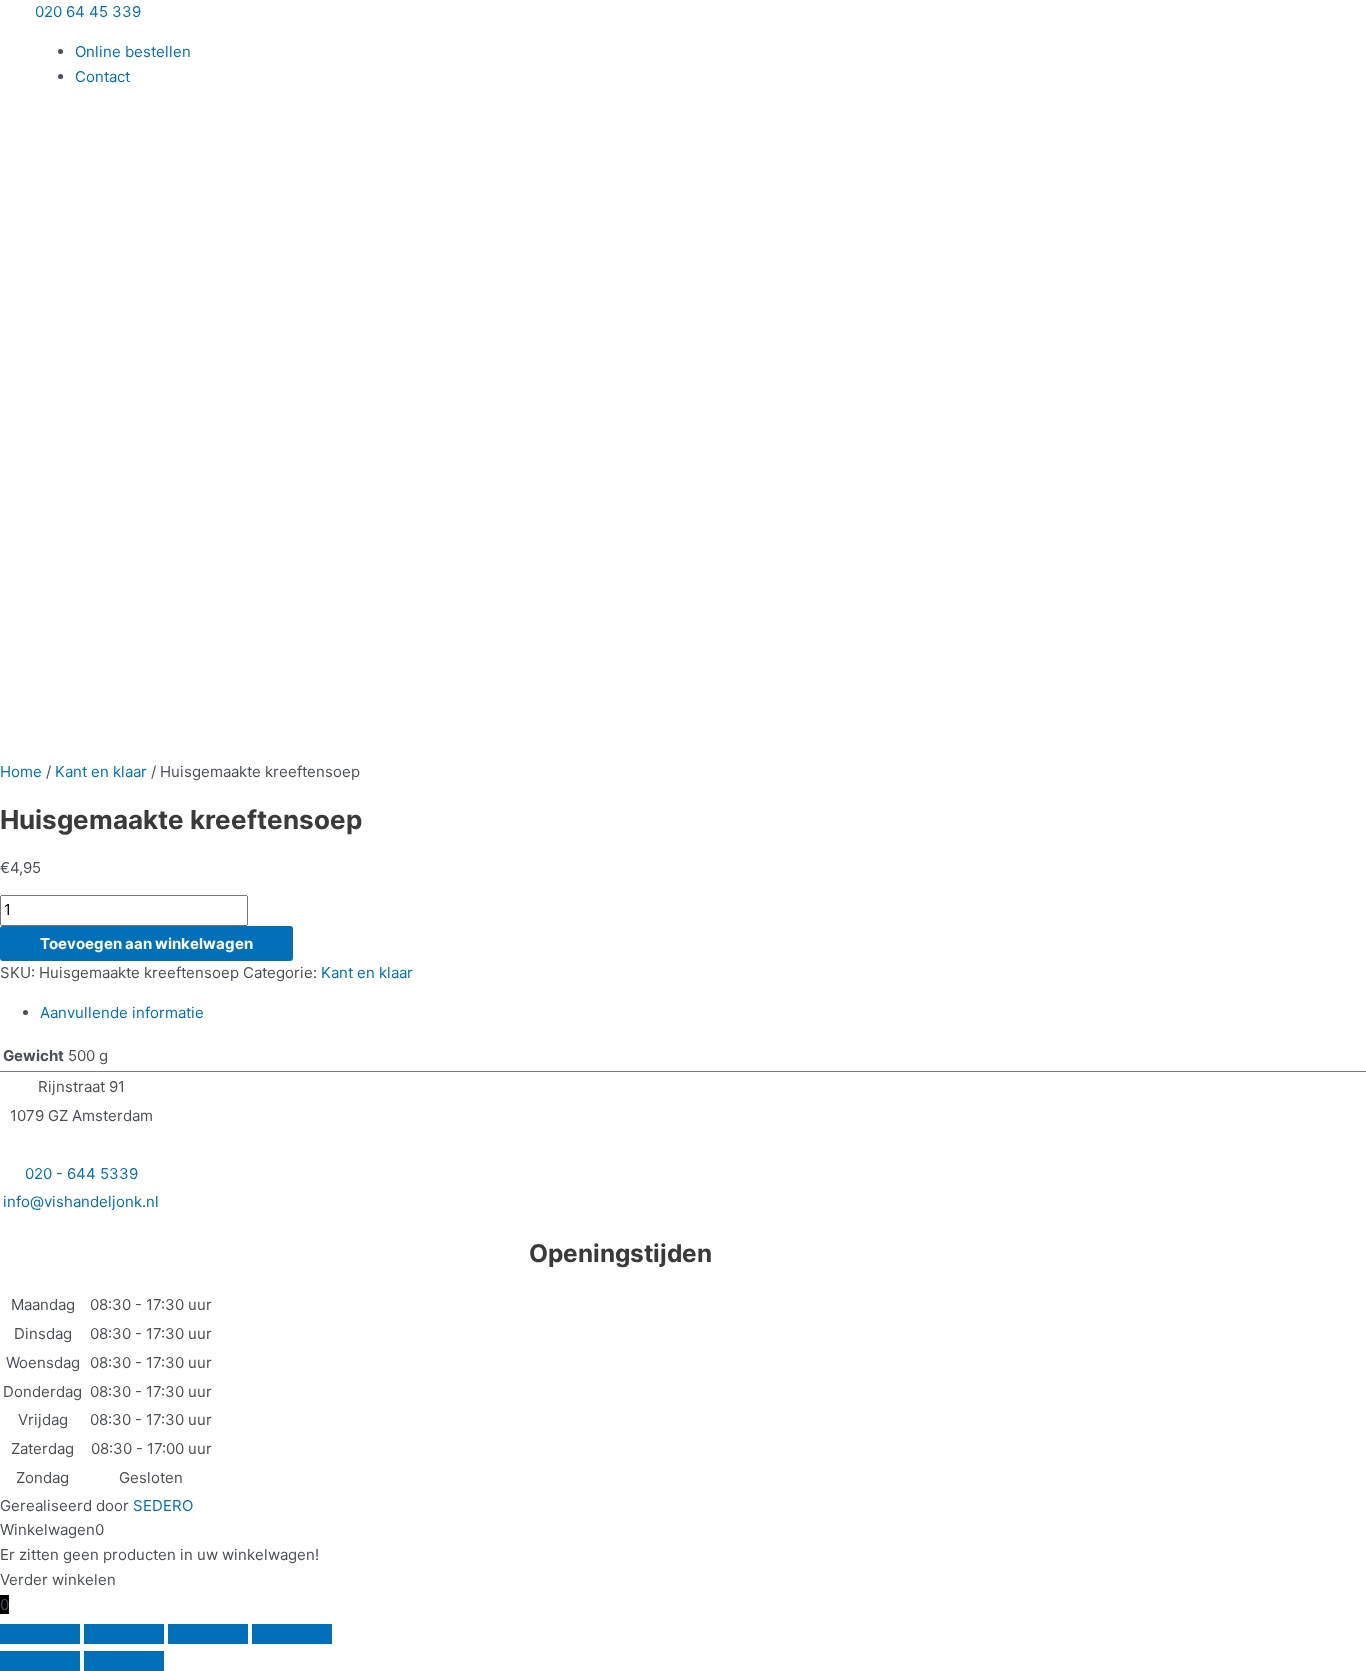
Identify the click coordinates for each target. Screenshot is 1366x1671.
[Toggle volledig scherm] (124, 1634)
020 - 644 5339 (81, 1173)
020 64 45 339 (88, 11)
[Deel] (208, 1634)
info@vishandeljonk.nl (81, 1201)
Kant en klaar (101, 771)
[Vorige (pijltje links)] (40, 1661)
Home (21, 771)
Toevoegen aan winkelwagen (146, 943)
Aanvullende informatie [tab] (122, 1012)
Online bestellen (133, 51)
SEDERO (163, 1505)
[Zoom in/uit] (40, 1634)
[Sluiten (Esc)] (292, 1634)
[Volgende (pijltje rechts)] (124, 1661)
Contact (102, 76)
